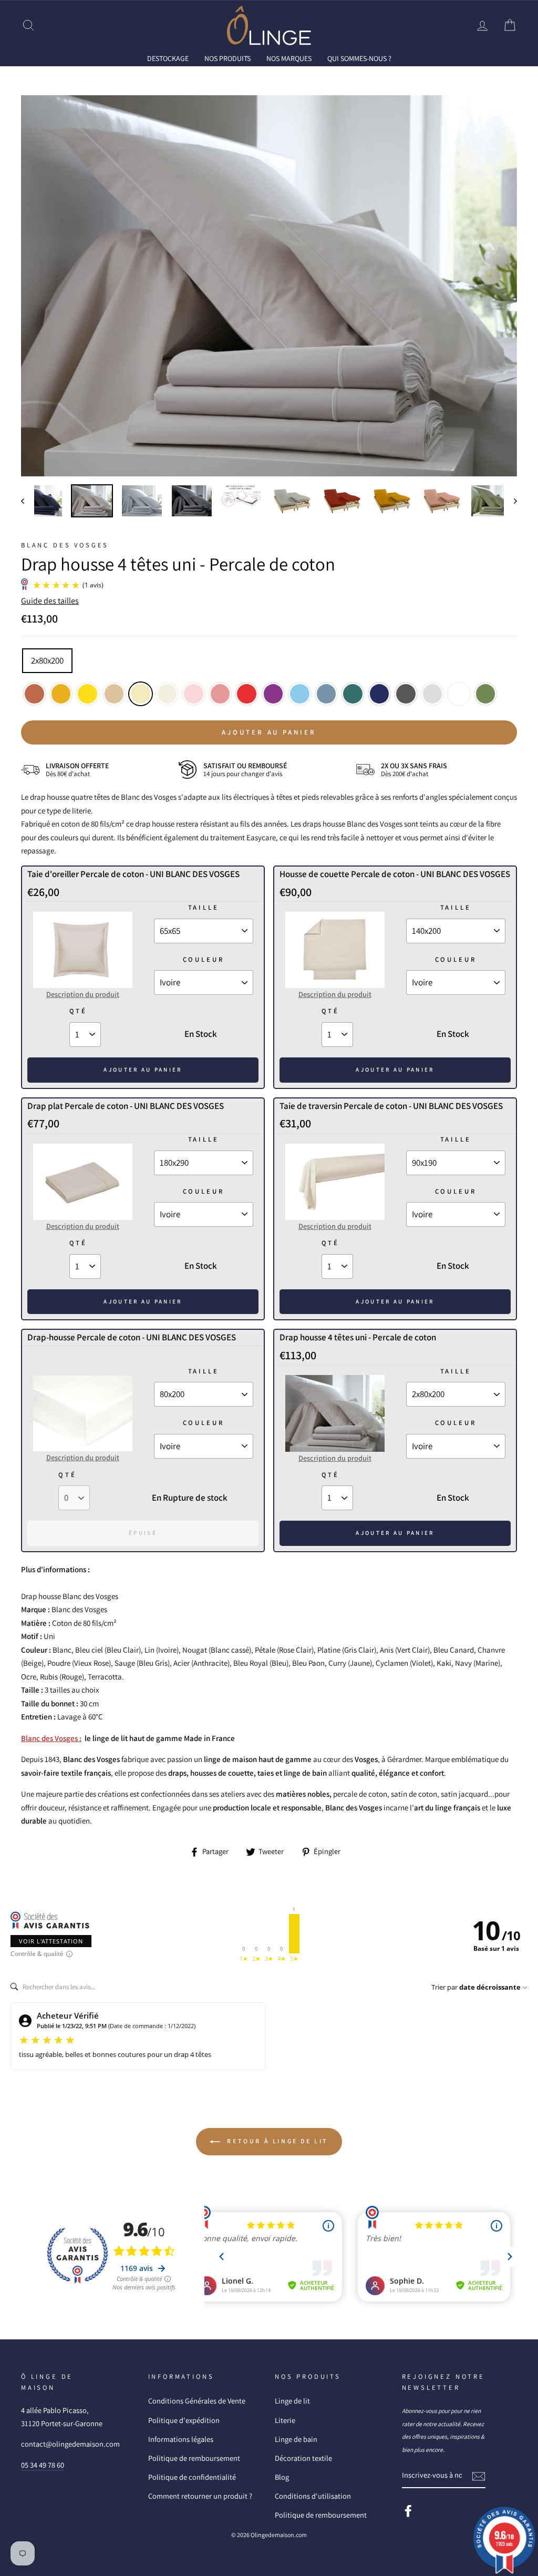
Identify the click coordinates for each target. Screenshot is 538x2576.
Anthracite (406, 694)
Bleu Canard (353, 694)
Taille (204, 907)
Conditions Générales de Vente (197, 2401)
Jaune (87, 694)
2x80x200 (47, 660)
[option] (269, 286)
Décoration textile (303, 2458)
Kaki (486, 694)
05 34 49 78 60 (43, 2465)
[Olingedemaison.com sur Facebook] (408, 2511)
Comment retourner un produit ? (200, 2496)
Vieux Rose (220, 694)
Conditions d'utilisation (313, 2496)
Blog (282, 2477)
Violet (273, 694)
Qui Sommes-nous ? (359, 58)
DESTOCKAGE (168, 58)
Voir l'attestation (51, 1941)
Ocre (61, 694)
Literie (285, 2420)
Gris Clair (433, 694)
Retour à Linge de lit (276, 2141)
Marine (380, 694)
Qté (78, 1011)
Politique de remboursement (194, 2458)
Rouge (247, 694)
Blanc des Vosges (65, 545)
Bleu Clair (300, 694)
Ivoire (141, 694)
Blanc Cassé (167, 694)
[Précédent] (28, 501)
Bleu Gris (327, 694)
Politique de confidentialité (192, 2477)
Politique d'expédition (184, 2420)
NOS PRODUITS (227, 58)
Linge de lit (292, 2401)
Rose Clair (194, 694)
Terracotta (34, 694)
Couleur (204, 959)
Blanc (459, 694)
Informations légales (181, 2439)
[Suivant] (510, 501)
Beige (114, 694)
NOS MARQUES (289, 58)
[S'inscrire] (479, 2476)
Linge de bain (296, 2439)
